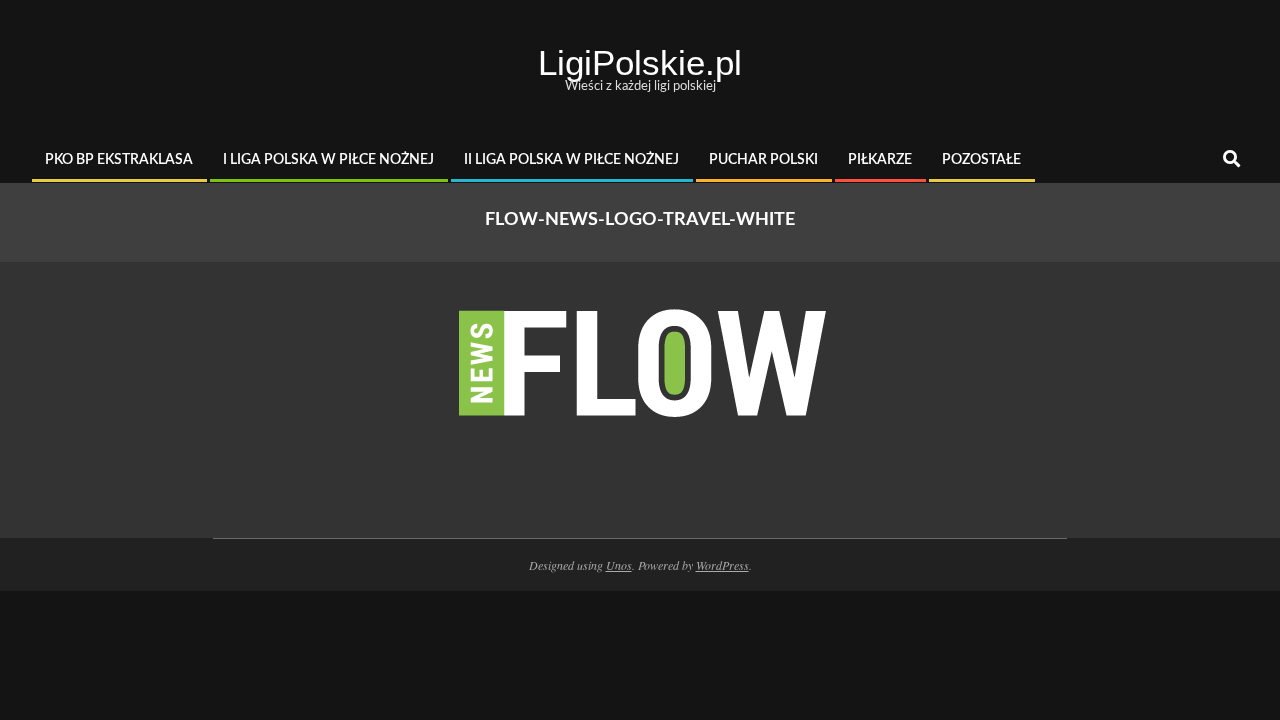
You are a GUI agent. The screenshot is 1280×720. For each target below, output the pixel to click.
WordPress (722, 565)
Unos (619, 565)
